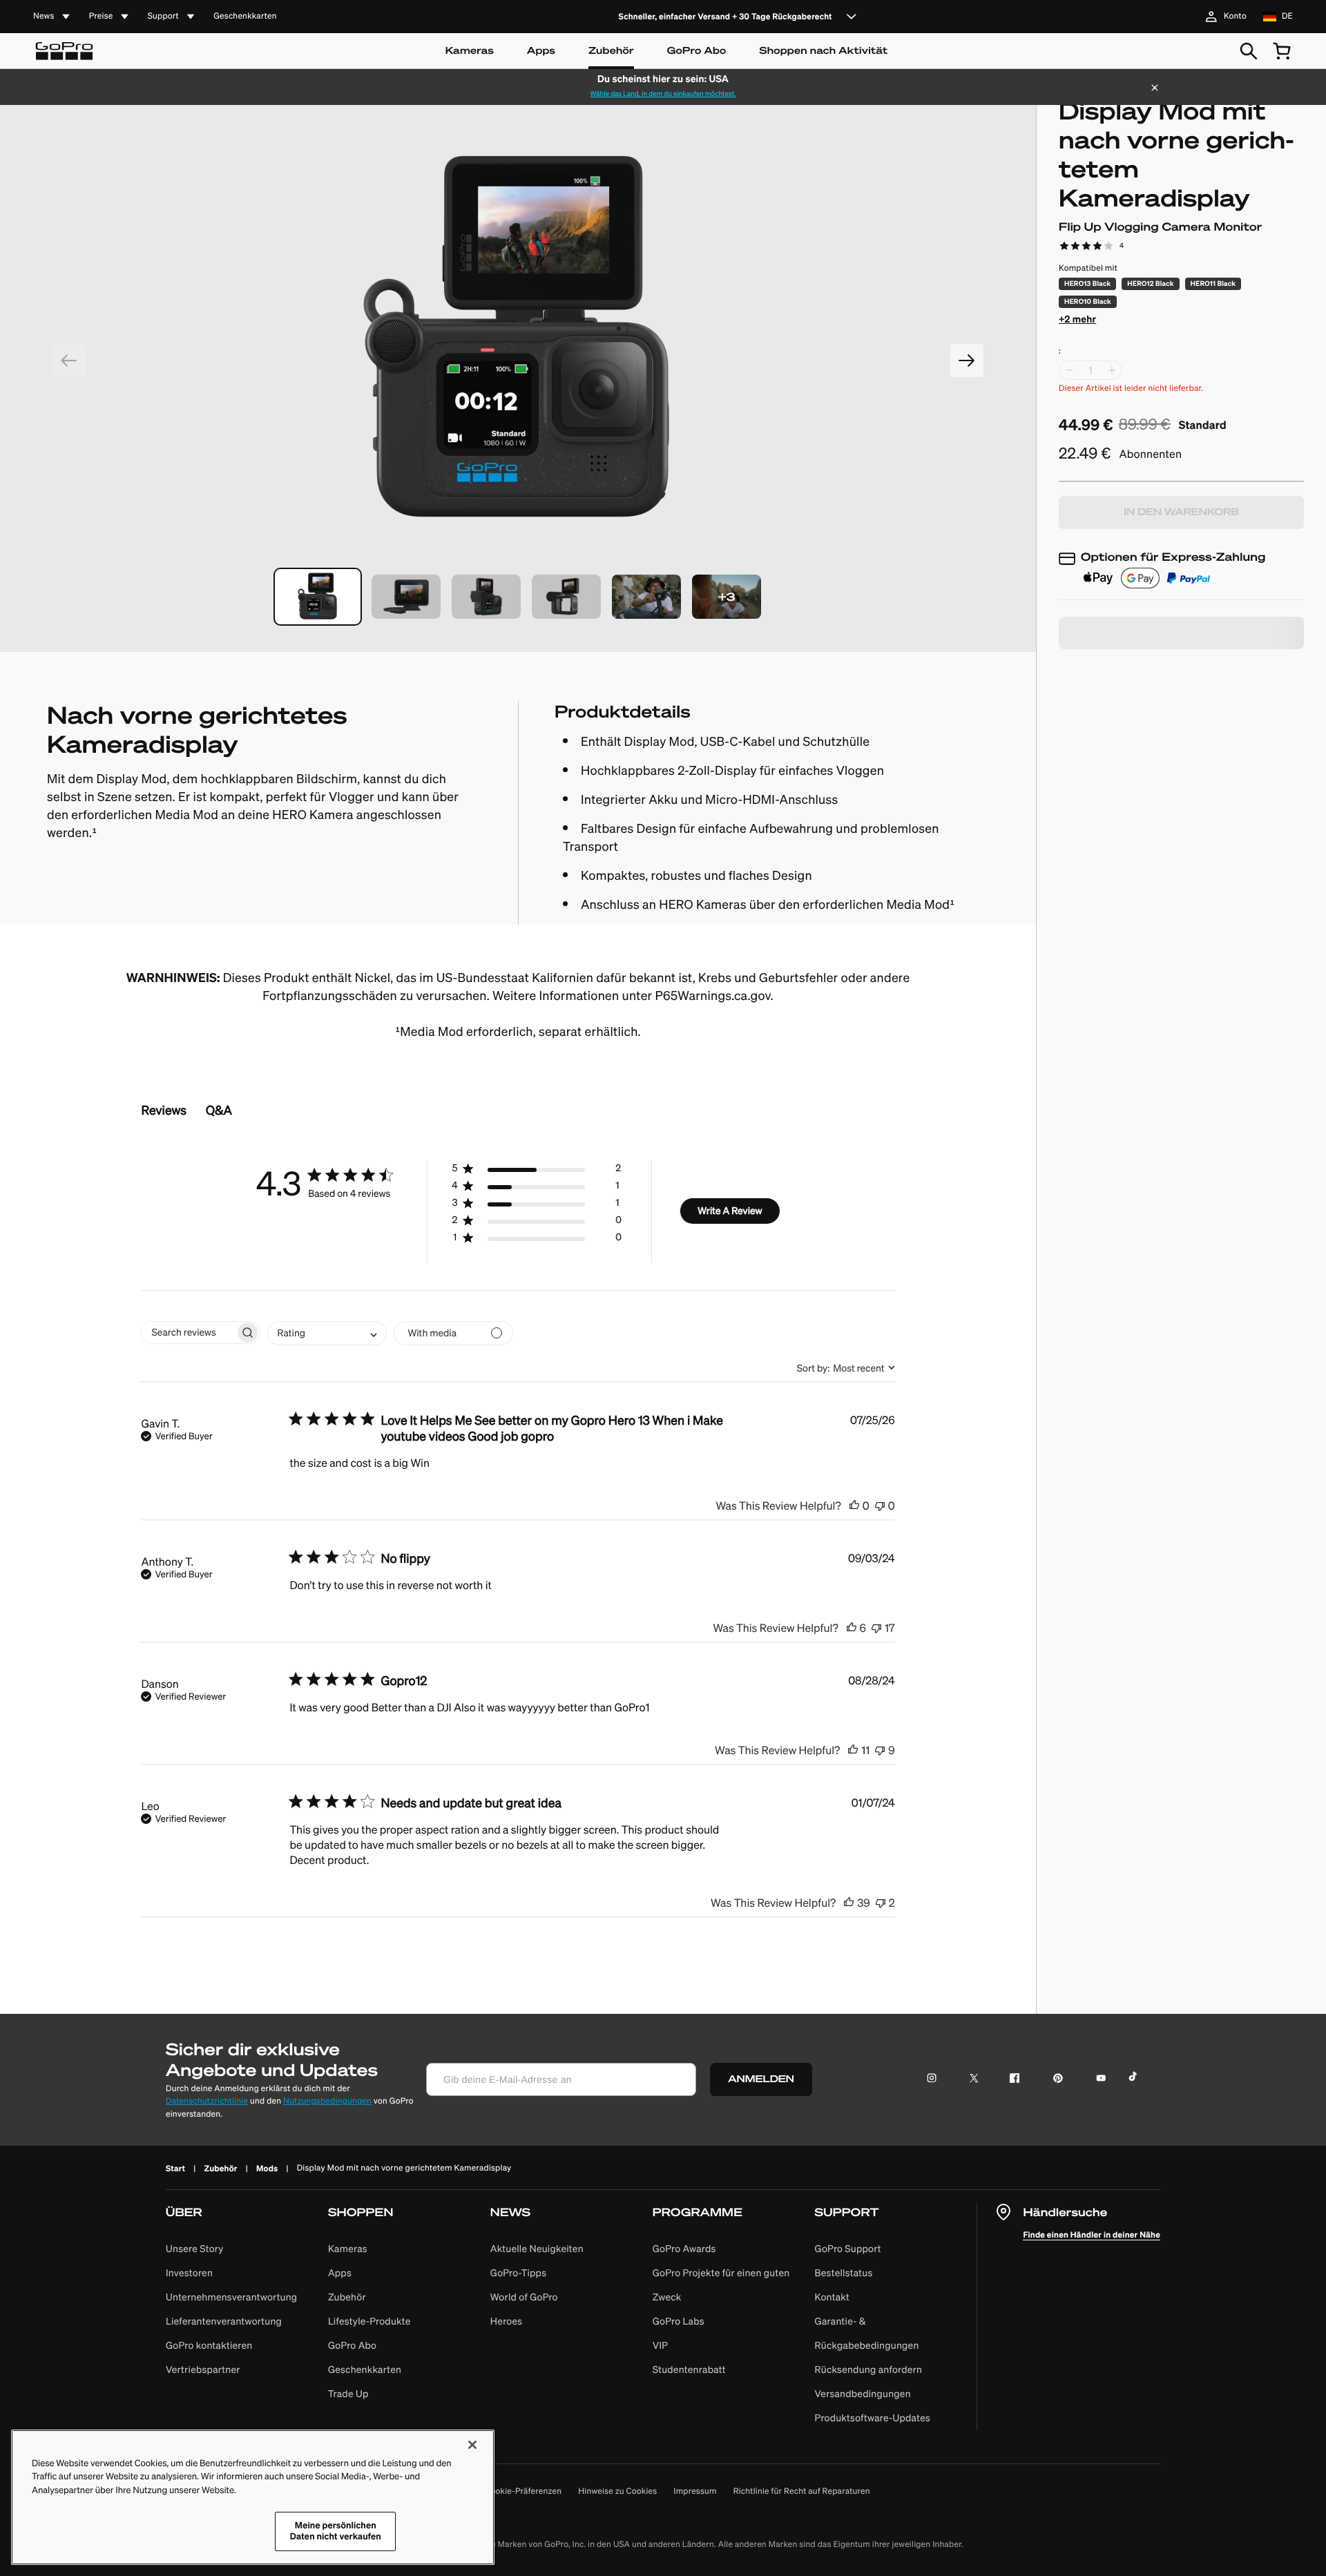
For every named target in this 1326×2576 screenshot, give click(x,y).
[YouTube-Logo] (1095, 2080)
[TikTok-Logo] (1138, 2080)
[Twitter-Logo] (967, 2080)
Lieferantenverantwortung (224, 2321)
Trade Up (348, 2394)
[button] (318, 597)
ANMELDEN (761, 2079)
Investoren (189, 2273)
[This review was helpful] (854, 1505)
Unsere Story (195, 2249)
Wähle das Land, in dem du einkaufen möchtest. (663, 94)
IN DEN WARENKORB (1181, 512)
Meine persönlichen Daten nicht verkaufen (336, 2531)
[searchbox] (188, 1333)
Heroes (507, 2321)
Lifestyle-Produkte (369, 2321)
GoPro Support (848, 2249)
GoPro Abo (697, 51)
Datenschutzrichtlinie (207, 2101)
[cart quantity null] (1282, 51)
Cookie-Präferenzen (523, 2492)
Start (175, 2168)
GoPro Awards (684, 2249)
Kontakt (833, 2297)
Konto (1235, 16)
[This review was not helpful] (880, 1505)
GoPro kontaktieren (209, 2345)
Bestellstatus (844, 2273)
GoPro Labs (679, 2321)
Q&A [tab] (219, 1110)
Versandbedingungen (863, 2394)
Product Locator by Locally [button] (1133, 674)
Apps (541, 51)
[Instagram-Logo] (935, 2080)
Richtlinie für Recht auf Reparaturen (802, 2491)
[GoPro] (64, 51)
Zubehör (611, 51)
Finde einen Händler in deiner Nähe (1092, 2234)
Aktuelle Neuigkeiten (537, 2249)
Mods (267, 2168)
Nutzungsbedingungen (327, 2101)
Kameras (470, 51)
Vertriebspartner (203, 2370)
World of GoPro (524, 2297)
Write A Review (730, 1211)
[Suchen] (1249, 51)
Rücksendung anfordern (869, 2370)
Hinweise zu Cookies (617, 2491)
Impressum (695, 2491)
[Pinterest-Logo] (1051, 2080)
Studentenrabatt (689, 2370)
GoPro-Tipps (518, 2273)
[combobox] (327, 1333)
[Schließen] (1155, 89)
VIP (661, 2345)
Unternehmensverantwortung (231, 2297)
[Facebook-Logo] (1008, 2080)
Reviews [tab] (164, 1110)
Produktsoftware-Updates (873, 2418)
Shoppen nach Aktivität (824, 51)
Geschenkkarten (245, 17)
